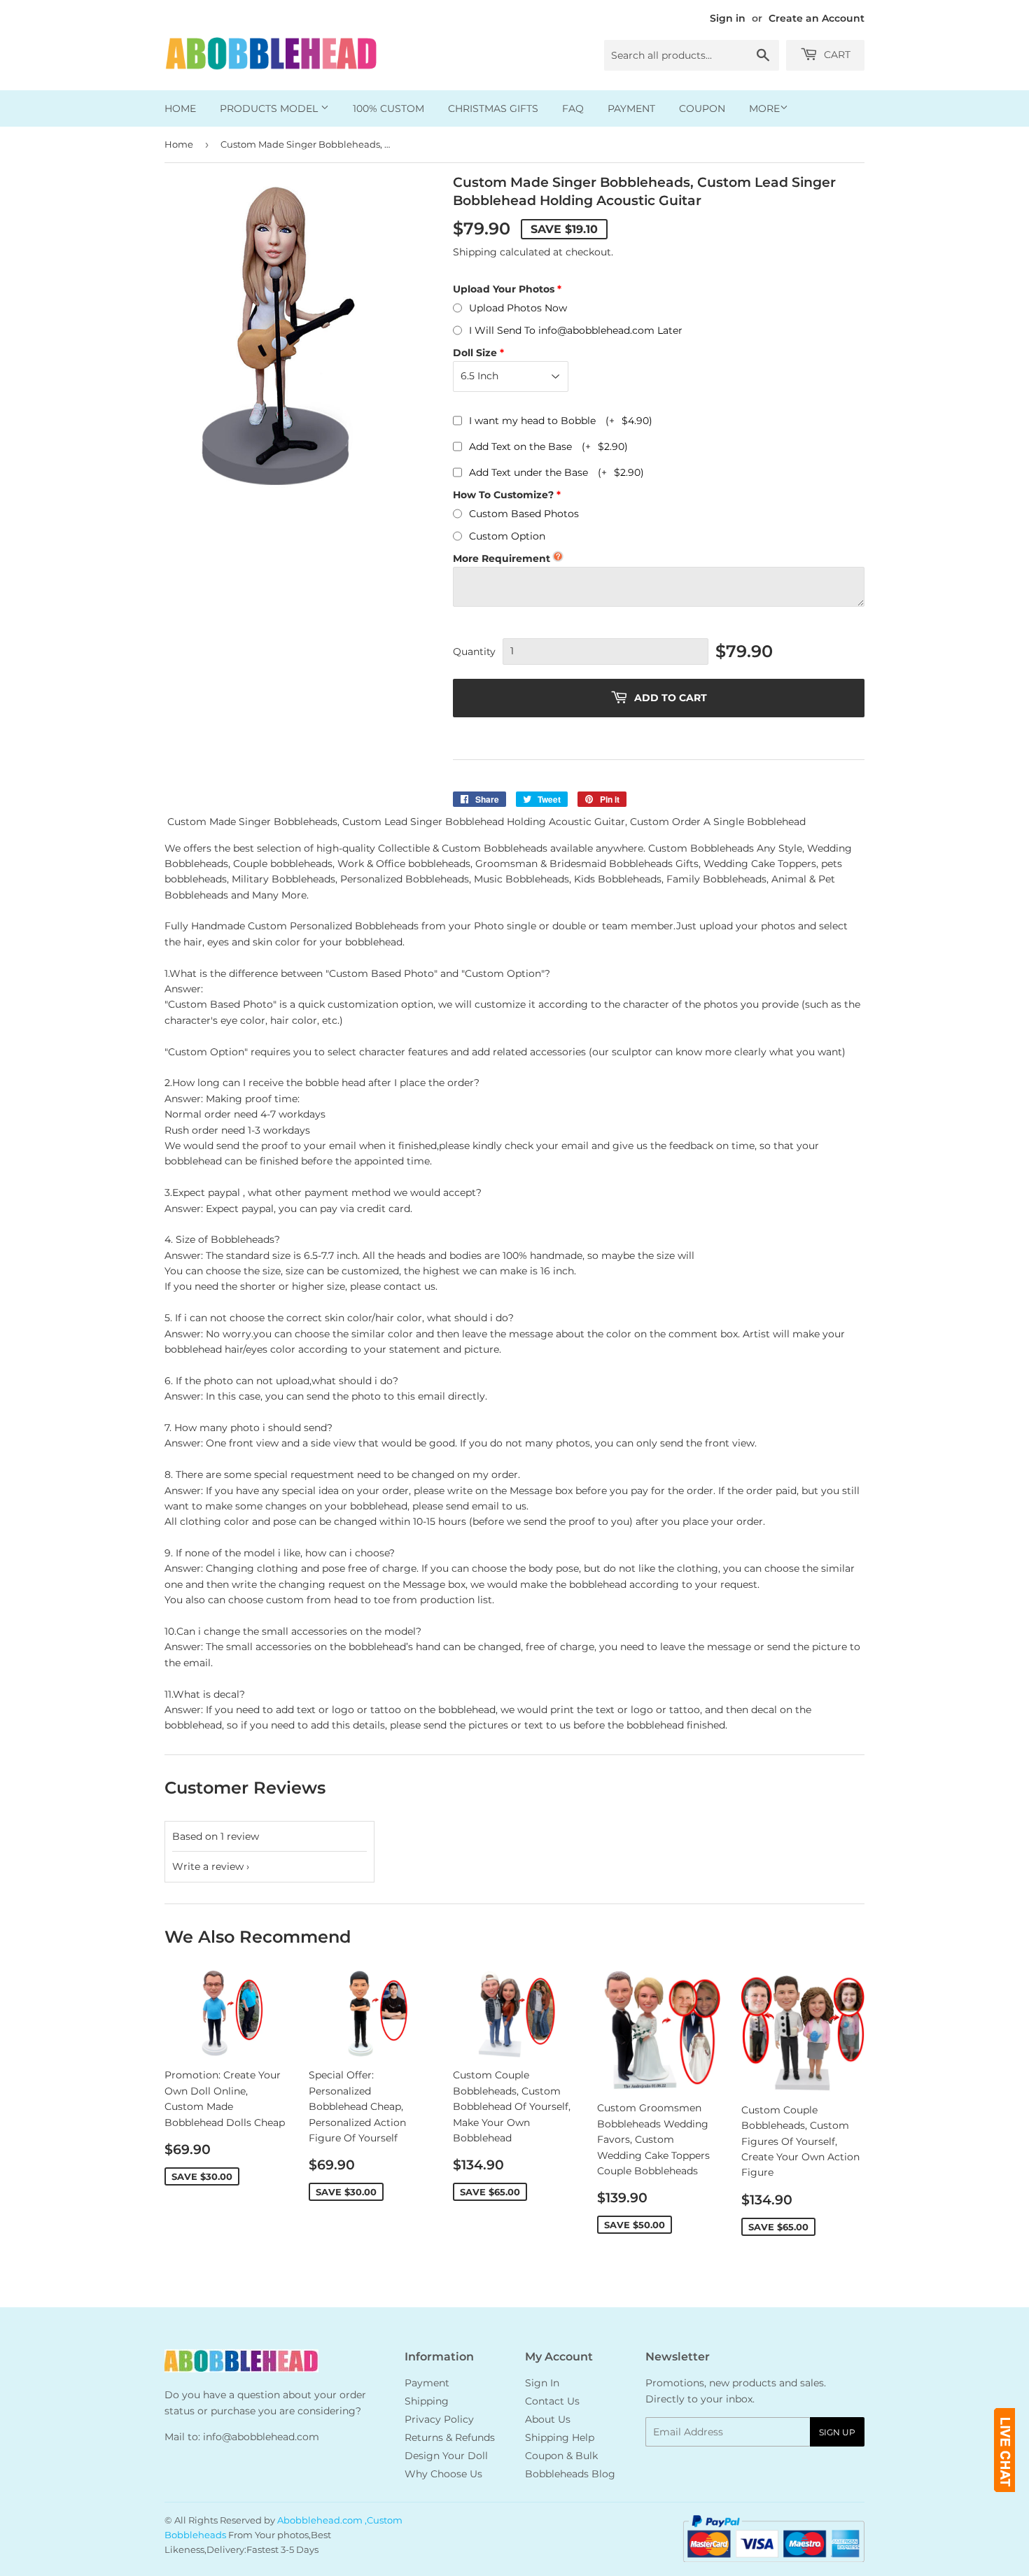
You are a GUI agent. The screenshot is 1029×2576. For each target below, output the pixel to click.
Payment (631, 108)
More (764, 108)
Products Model (270, 108)
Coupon (702, 108)
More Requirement (502, 558)
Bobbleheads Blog (570, 2474)
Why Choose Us (443, 2474)
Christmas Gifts (493, 108)
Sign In (542, 2383)
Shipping (475, 252)
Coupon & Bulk (561, 2456)
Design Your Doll (446, 2456)
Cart (836, 55)
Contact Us (552, 2401)
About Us (548, 2419)
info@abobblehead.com (261, 2437)
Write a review (208, 1866)
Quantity (474, 652)
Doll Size (475, 353)
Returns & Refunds (450, 2437)
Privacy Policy (439, 2419)
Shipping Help (560, 2437)
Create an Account (817, 18)
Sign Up (837, 2432)
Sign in (728, 18)
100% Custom (388, 108)
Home (180, 108)
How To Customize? (503, 495)
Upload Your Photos (504, 289)
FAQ (573, 108)
